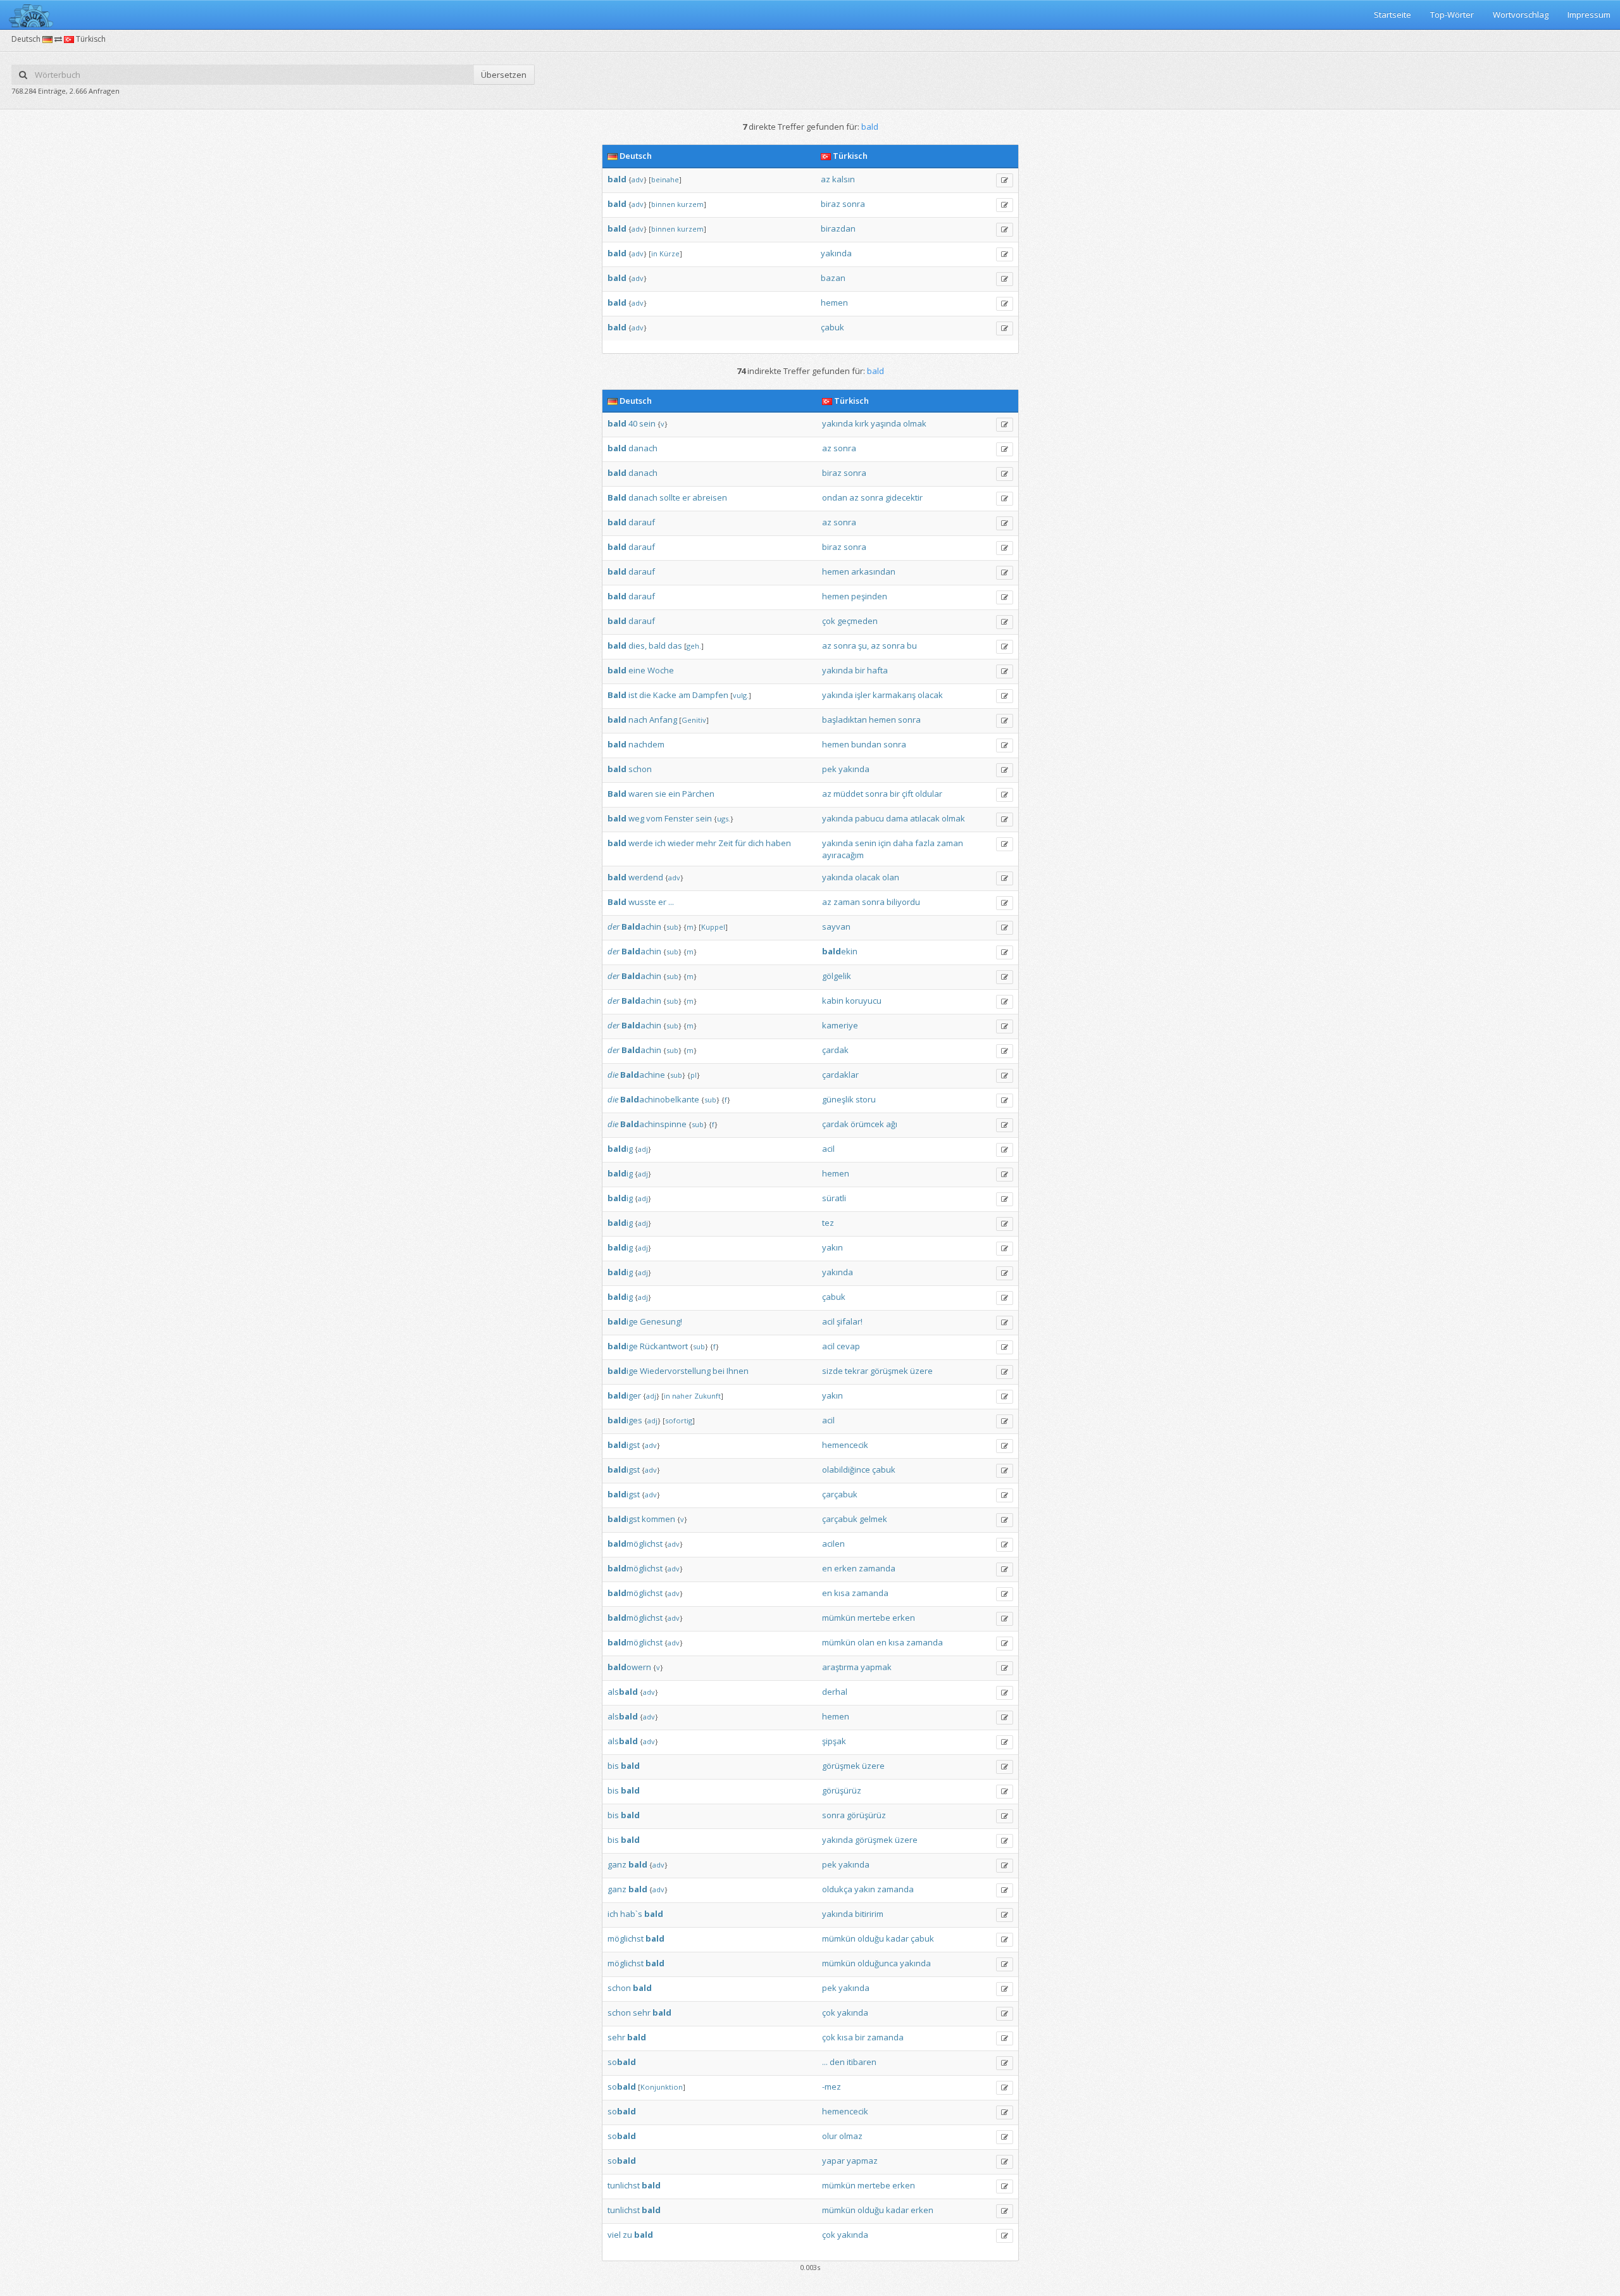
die (645, 695)
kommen (658, 1519)
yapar (833, 2161)
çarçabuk (840, 1494)
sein (647, 423)
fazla (925, 843)
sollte (670, 497)
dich (756, 843)
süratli (834, 1198)
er (686, 497)
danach (643, 448)
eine (637, 670)
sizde (832, 1371)
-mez (832, 2087)
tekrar (857, 1371)
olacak (930, 695)
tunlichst (624, 2185)
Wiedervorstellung (675, 1371)
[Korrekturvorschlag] (1005, 180)
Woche (661, 670)
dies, (638, 646)
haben (778, 843)
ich (660, 843)
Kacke (665, 695)
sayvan (836, 927)
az (826, 179)
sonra (854, 204)
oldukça (837, 1889)
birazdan (838, 228)
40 (633, 423)
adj (643, 1149)
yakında (836, 253)
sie (661, 794)
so (622, 2062)
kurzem (690, 204)
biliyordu (903, 902)
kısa (842, 1593)
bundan (866, 744)
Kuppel (713, 927)
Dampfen (710, 695)
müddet (848, 794)
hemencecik (845, 1445)
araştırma (840, 1667)
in (654, 253)
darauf (642, 522)
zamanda (877, 1568)
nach (638, 720)
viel (614, 2235)
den (837, 2062)
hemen (834, 303)
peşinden (869, 596)
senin (866, 843)
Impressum (1589, 15)
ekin (840, 951)
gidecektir (904, 497)
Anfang (663, 720)
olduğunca (878, 1963)
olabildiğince (846, 1469)
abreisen (710, 497)
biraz (831, 204)
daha (903, 843)
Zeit (726, 843)
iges (625, 1420)
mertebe (874, 1618)
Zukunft (707, 1396)
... (671, 902)
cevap (848, 1346)
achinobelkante (660, 1099)
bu (912, 646)
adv (638, 179)
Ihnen (738, 1371)
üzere (921, 1371)
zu (627, 2235)
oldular (929, 794)
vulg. (741, 695)
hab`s (631, 1914)
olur (830, 2136)
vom (654, 818)
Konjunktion (662, 2087)
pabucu (869, 818)
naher (682, 1396)
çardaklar (840, 1075)
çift (907, 794)
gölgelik (837, 976)
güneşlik (838, 1099)
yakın (832, 1247)
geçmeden (857, 621)
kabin (833, 1001)
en (827, 1568)
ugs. (724, 819)
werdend (646, 877)
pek (829, 769)
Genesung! (661, 1321)
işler (863, 695)
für (740, 843)
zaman (950, 843)
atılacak (925, 818)
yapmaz (862, 2161)
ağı (892, 1124)
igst (624, 1445)
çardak (835, 1050)
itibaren (862, 2062)
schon (640, 769)
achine (643, 1075)
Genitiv (694, 720)
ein (674, 794)
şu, (863, 646)
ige (623, 1321)
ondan (835, 497)
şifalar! (850, 1321)
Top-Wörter (1452, 15)
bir (860, 670)
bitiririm (869, 1914)
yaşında (886, 423)
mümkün (839, 1618)
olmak (915, 423)
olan (891, 877)
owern (629, 1667)
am (684, 695)
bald (657, 646)
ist (633, 695)
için (885, 843)
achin (641, 927)
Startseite (1393, 15)
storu (866, 1099)
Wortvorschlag (1521, 15)
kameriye (840, 1025)
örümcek (867, 1124)
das (675, 646)
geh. (694, 646)
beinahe (665, 179)
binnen (663, 204)
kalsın (844, 179)
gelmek (873, 1519)
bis (613, 1766)
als (623, 1692)
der (614, 927)
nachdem (646, 744)
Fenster (679, 818)
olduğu (871, 1938)
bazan (833, 278)
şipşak (834, 1741)
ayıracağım (843, 855)
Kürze (670, 253)
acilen (833, 1544)
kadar (897, 1938)
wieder (681, 843)
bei (719, 1371)
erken (845, 1568)
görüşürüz (842, 1790)
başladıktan (844, 720)
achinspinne (653, 1124)
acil (828, 1149)
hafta (877, 670)
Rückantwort (664, 1346)
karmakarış (894, 695)
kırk (862, 423)
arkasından (873, 571)
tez (828, 1223)
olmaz (851, 2136)
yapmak (876, 1667)
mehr (706, 843)
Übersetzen (504, 75)
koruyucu (863, 1001)
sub (672, 927)
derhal (835, 1692)
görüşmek (889, 1371)
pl (694, 1075)
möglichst (635, 1544)
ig (620, 1149)
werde (641, 843)
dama (897, 818)
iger (624, 1395)
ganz (617, 1864)
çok (829, 621)
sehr (642, 2012)
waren (641, 794)
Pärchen (698, 794)
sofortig (679, 1420)
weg (636, 818)
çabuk (832, 327)
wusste (642, 902)
